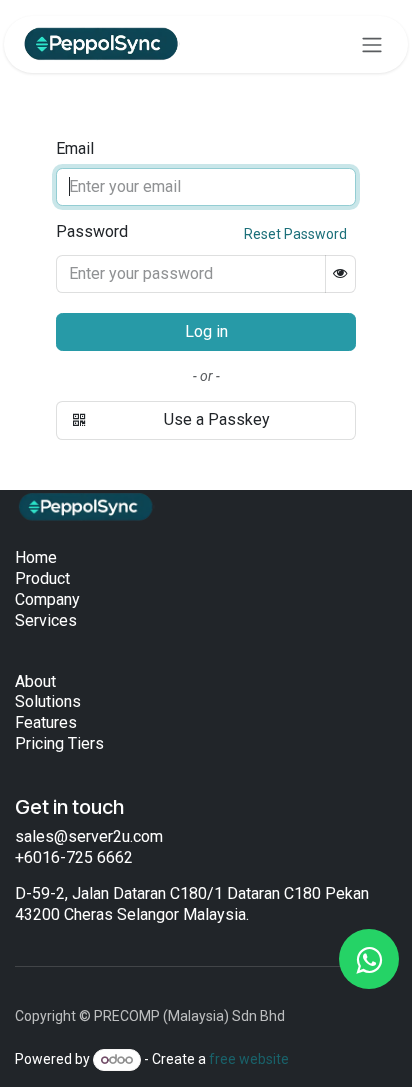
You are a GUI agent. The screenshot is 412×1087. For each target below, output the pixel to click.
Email (75, 148)
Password (201, 232)
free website (249, 1059)
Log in (206, 331)
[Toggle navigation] (372, 44)
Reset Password (295, 234)
